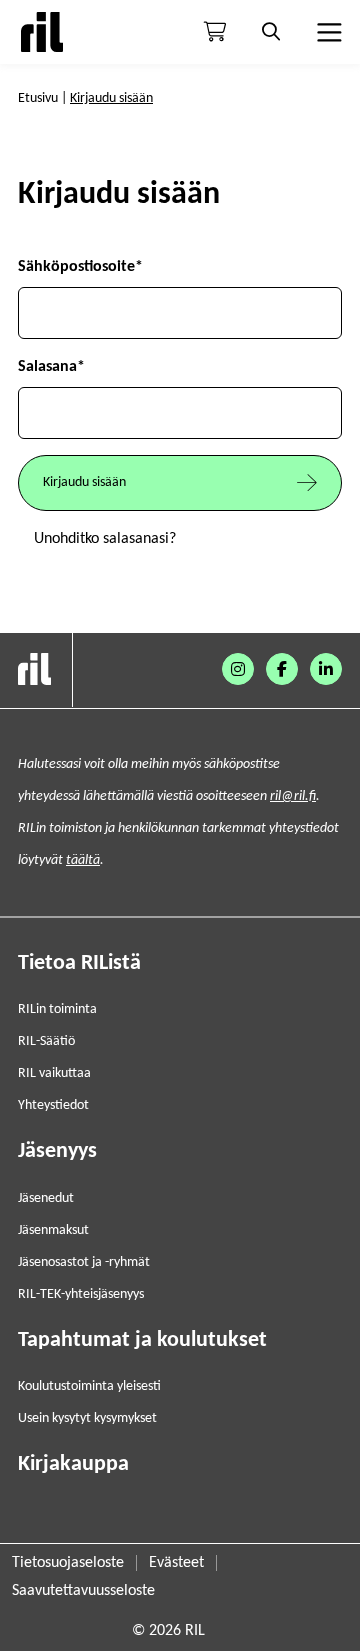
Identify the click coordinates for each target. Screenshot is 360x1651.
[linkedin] (326, 669)
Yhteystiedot (53, 1105)
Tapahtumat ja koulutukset (142, 1340)
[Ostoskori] (215, 32)
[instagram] (238, 669)
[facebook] (282, 669)
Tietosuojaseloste (68, 1563)
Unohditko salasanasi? (105, 539)
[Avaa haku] (271, 32)
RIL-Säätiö (46, 1041)
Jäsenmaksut (53, 1230)
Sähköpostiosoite (80, 267)
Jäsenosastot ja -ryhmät (84, 1262)
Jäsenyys (57, 1151)
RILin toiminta (57, 1009)
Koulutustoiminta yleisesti (89, 1386)
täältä (83, 860)
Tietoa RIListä (79, 963)
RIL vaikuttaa (54, 1073)
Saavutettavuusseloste (83, 1591)
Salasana (51, 367)
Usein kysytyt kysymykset (87, 1418)
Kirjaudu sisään (84, 482)
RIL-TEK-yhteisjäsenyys (81, 1294)
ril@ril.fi (293, 796)
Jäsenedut (46, 1198)
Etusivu (38, 98)
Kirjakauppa (73, 1464)
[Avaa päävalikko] (327, 32)
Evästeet (176, 1563)
